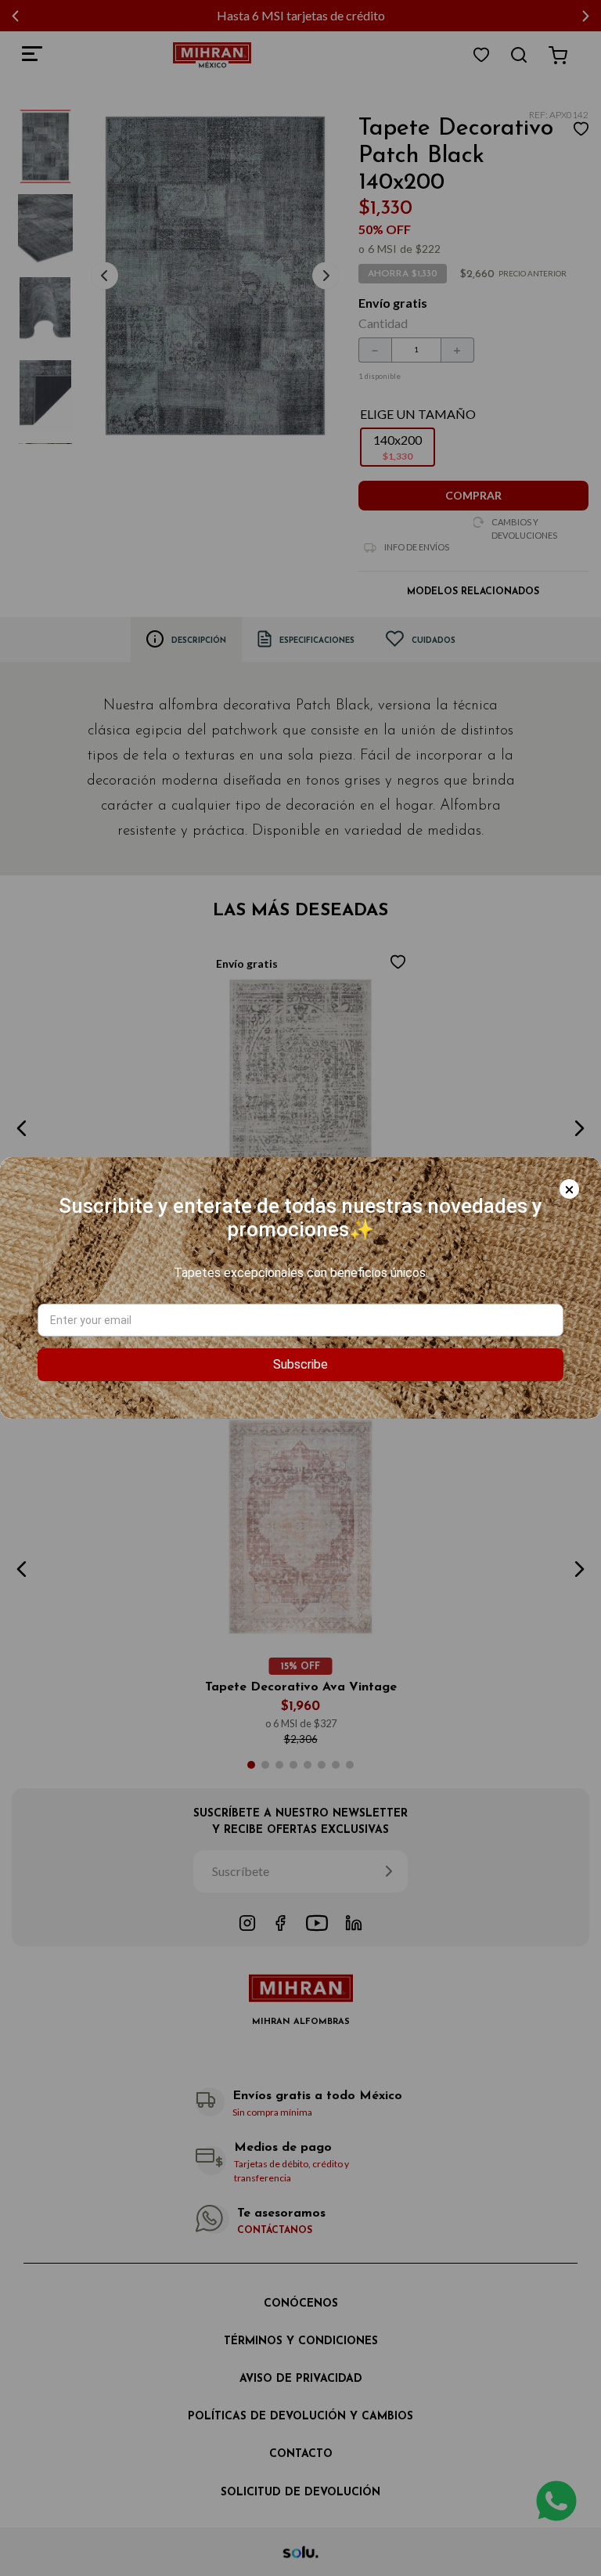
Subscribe (300, 1364)
